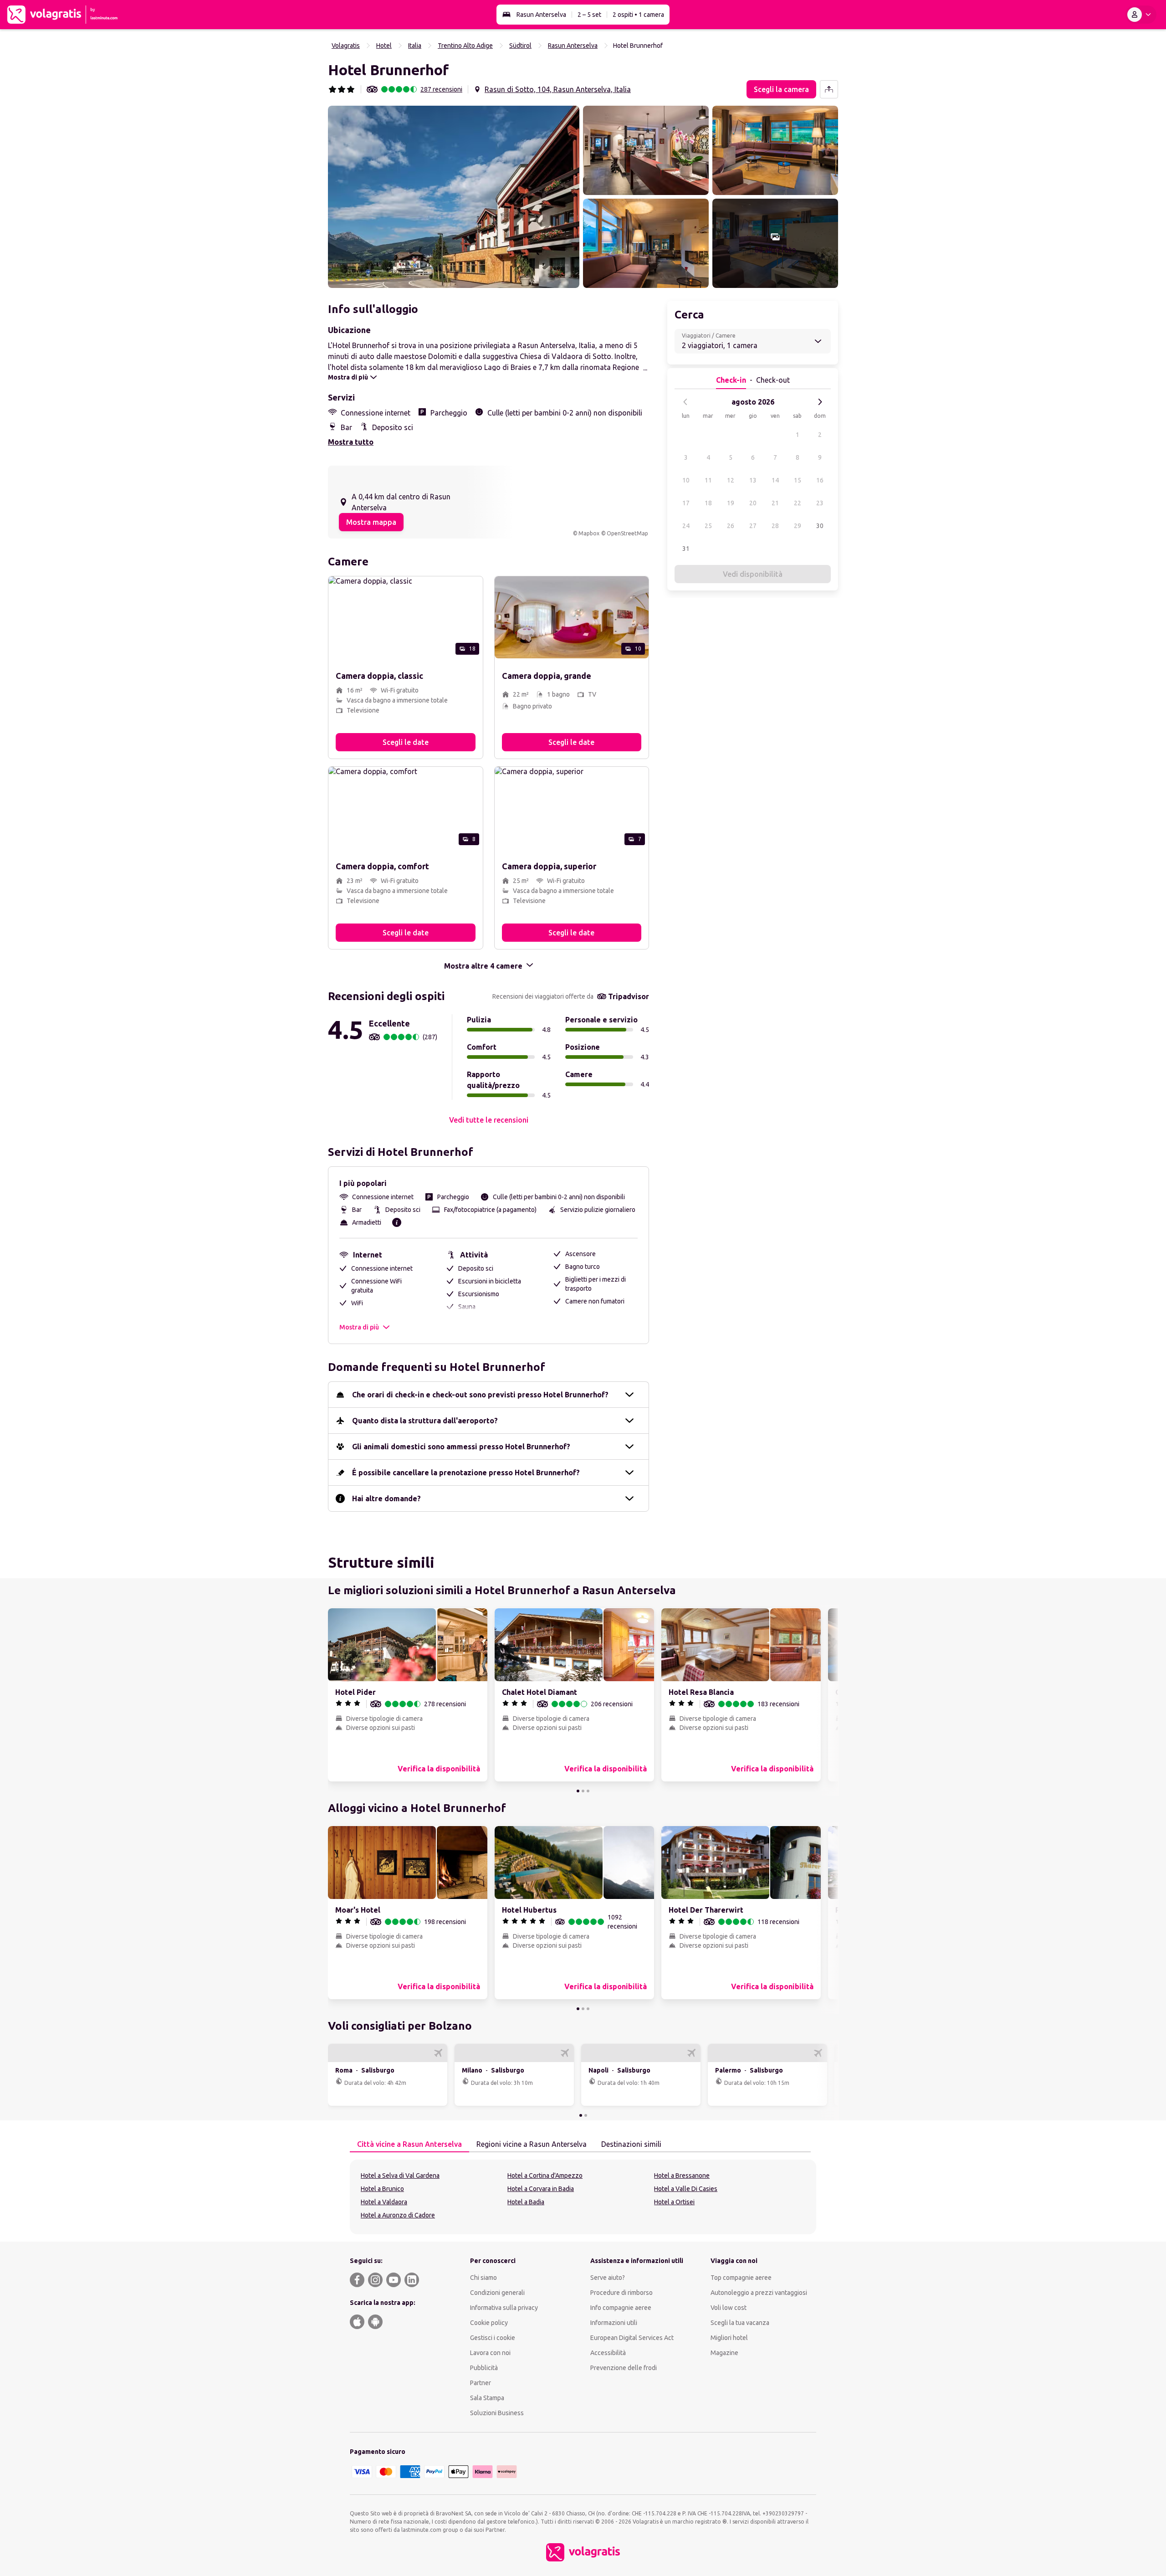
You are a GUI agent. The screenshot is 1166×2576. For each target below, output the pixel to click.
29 (798, 526)
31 (686, 549)
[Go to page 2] (583, 1791)
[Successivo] (820, 402)
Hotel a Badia (526, 2202)
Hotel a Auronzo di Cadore (398, 2215)
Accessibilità (608, 2353)
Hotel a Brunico (382, 2189)
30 (820, 526)
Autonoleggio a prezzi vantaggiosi (759, 2293)
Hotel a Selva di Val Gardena (400, 2176)
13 (753, 480)
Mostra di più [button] (359, 1327)
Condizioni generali (497, 2293)
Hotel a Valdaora (384, 2202)
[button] (454, 197)
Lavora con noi (490, 2353)
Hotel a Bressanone (682, 2176)
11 (708, 480)
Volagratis (346, 46)
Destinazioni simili (631, 2144)
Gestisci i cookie (493, 2338)
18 (708, 503)
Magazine (724, 2353)
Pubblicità (484, 2368)
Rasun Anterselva (541, 15)
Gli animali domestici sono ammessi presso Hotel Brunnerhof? (461, 1447)
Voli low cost (729, 2308)
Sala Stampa (487, 2398)
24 (686, 526)
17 (686, 503)
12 (731, 480)
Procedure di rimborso (621, 2293)
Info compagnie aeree (621, 2308)
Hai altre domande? (386, 1498)
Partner (481, 2383)
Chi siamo (483, 2278)
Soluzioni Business (497, 2413)
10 (686, 480)
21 (775, 503)
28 (775, 526)
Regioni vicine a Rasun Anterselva (532, 2144)
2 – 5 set (589, 15)
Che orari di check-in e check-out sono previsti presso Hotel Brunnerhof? (480, 1395)
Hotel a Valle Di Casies (686, 2189)
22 (798, 503)
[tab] (409, 2145)
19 (731, 503)
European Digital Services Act (632, 2338)
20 (753, 503)
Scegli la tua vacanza (740, 2323)
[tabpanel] (583, 2197)
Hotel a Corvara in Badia (541, 2189)
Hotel (384, 46)
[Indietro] (685, 402)
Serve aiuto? (608, 2278)
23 (820, 503)
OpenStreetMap (627, 533)
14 (775, 480)
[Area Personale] (1141, 15)
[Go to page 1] (578, 1791)
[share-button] (829, 89)
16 (820, 480)
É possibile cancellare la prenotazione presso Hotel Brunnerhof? (466, 1473)
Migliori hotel (729, 2338)
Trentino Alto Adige (465, 46)
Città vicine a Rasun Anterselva (409, 2144)
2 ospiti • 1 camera (638, 15)
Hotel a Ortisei (674, 2202)
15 (798, 480)
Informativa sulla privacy (504, 2308)
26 (731, 526)
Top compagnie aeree (741, 2278)
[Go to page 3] (588, 1791)
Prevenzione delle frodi (624, 2368)
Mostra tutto (351, 442)
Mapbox (589, 533)
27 (753, 526)
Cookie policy (489, 2323)
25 (708, 526)
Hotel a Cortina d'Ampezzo (545, 2176)
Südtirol (520, 46)
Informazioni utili (614, 2323)
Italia (415, 46)
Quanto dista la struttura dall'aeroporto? (425, 1421)
